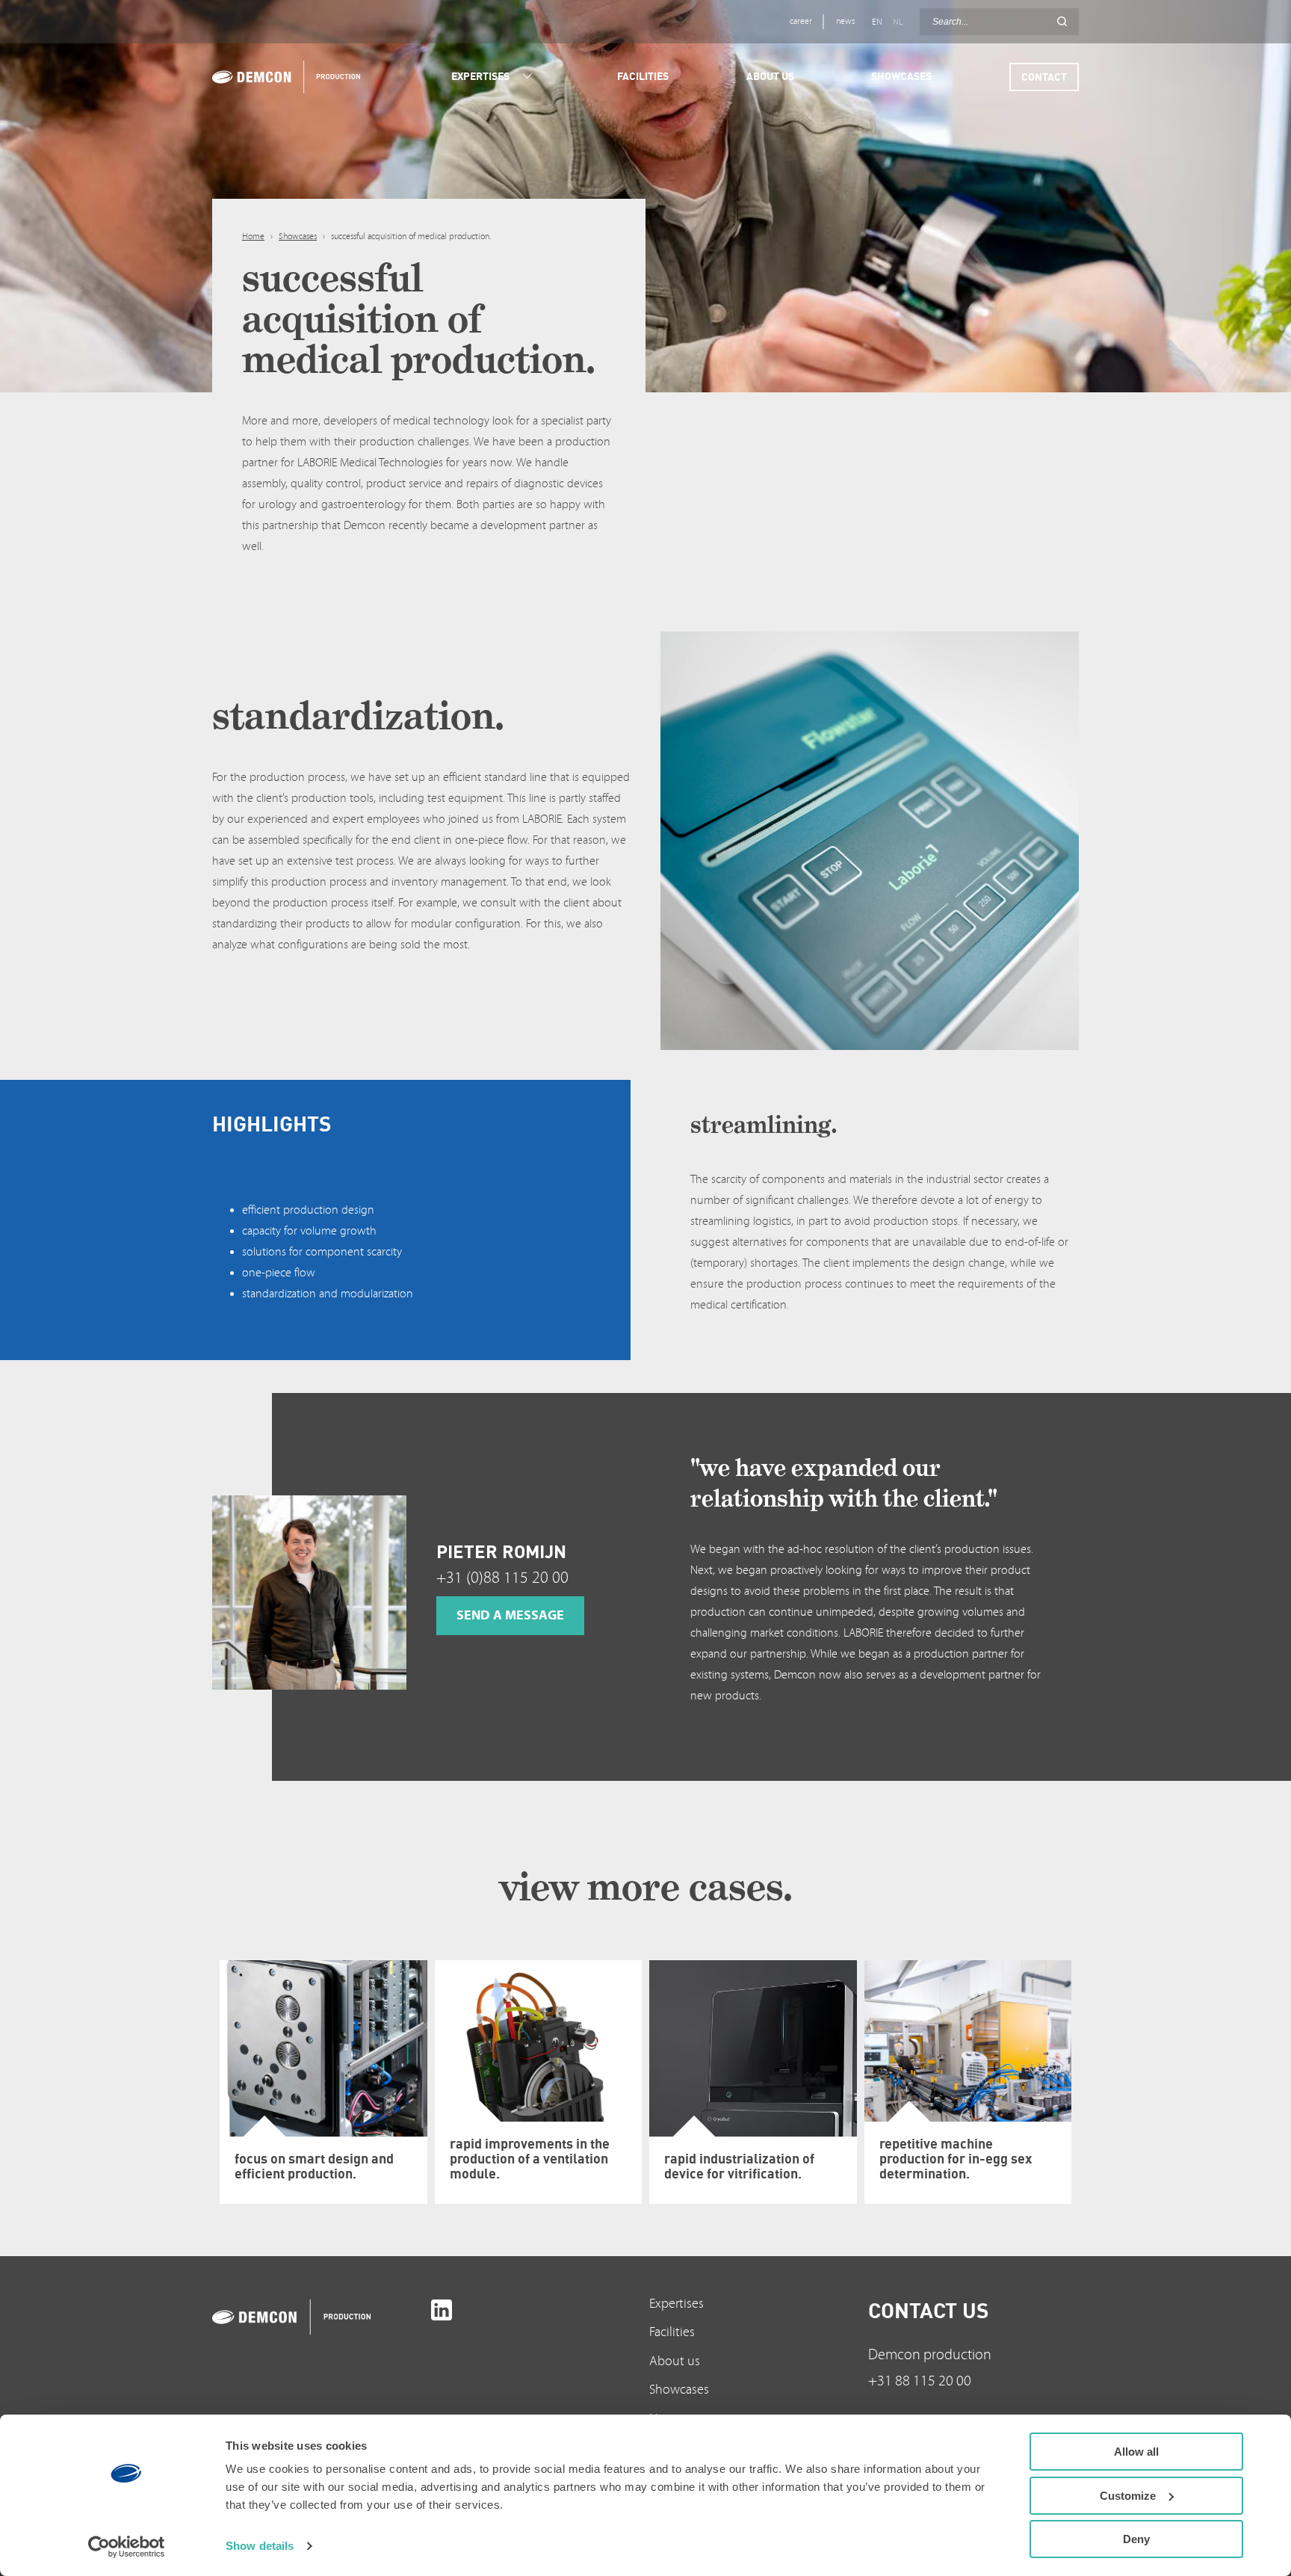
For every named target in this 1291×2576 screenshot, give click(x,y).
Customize (1128, 2496)
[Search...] (1062, 22)
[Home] (285, 77)
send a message (510, 1615)
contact (1044, 77)
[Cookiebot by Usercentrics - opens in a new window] (127, 2547)
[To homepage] (318, 2317)
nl (898, 22)
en (877, 22)
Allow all (1136, 2452)
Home (253, 237)
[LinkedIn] (442, 2310)
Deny (1136, 2539)
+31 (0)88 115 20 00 (502, 1578)
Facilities (672, 2332)
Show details (260, 2546)
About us (675, 2361)
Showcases (298, 237)
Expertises (677, 2304)
